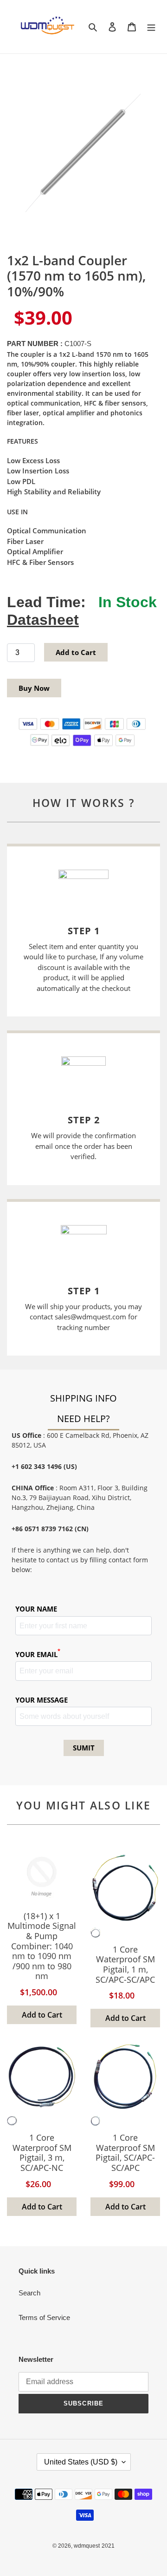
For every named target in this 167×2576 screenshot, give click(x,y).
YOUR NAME (36, 1609)
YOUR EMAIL (38, 1654)
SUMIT (84, 1748)
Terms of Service (44, 2317)
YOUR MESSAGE (42, 1700)
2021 (108, 2546)
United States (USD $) (81, 2462)
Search (29, 2293)
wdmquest (87, 2546)
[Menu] (151, 27)
